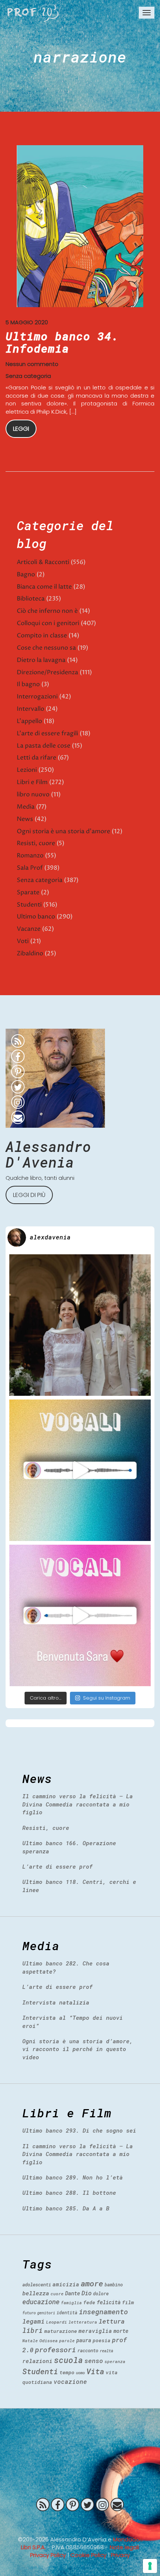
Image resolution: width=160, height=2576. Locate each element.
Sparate (28, 892)
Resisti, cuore (36, 843)
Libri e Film (32, 782)
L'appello (29, 721)
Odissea (49, 2341)
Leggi (21, 429)
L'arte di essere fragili (47, 733)
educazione (41, 2302)
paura (84, 2340)
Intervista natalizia (56, 2002)
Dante (73, 2293)
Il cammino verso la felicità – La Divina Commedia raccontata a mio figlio (78, 1804)
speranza (115, 2361)
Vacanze (29, 929)
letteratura (83, 2322)
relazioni (37, 2361)
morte (121, 2331)
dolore (101, 2293)
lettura (112, 2321)
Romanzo (30, 856)
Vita (95, 2371)
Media (26, 807)
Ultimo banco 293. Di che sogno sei (79, 2130)
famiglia (71, 2303)
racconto (88, 2350)
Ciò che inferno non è (47, 611)
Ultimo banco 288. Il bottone (69, 2193)
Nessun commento (32, 364)
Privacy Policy (48, 2555)
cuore (57, 2294)
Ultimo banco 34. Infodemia (62, 342)
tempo (67, 2372)
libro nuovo (33, 795)
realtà (106, 2351)
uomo (80, 2373)
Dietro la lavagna (41, 660)
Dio (87, 2293)
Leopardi (57, 2322)
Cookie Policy (88, 2555)
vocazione (70, 2381)
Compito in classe (42, 636)
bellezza (36, 2293)
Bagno (26, 574)
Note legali (124, 2547)
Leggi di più (29, 1195)
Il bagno (28, 684)
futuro (29, 2313)
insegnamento (103, 2312)
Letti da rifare (36, 758)
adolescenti (37, 2284)
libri (33, 2330)
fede (89, 2302)
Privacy (120, 2555)
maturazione (61, 2331)
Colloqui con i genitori (48, 623)
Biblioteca (31, 599)
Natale (30, 2341)
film (128, 2302)
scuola (68, 2360)
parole (67, 2341)
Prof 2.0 (33, 13)
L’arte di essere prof (57, 1866)
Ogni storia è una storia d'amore (63, 831)
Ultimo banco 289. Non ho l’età (73, 2177)
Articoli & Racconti (43, 562)
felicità (109, 2302)
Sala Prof (30, 868)
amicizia (66, 2284)
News (25, 819)
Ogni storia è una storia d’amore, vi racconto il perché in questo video (78, 2049)
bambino (114, 2284)
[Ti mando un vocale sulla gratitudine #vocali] (80, 1615)
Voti (23, 941)
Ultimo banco (36, 917)
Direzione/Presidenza (47, 672)
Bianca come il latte (44, 587)
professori (55, 2349)
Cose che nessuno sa (46, 648)
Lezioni (27, 770)
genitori (46, 2313)
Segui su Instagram (107, 1698)
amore (92, 2283)
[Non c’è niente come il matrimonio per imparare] (80, 1325)
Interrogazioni (37, 697)
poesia (102, 2340)
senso (94, 2361)
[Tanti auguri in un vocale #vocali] (80, 1470)
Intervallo (31, 709)
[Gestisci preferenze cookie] (150, 2566)
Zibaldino (30, 953)
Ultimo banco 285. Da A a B (66, 2208)
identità (67, 2313)
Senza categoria (28, 376)
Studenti (29, 905)
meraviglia (95, 2331)
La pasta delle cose (44, 746)
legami (33, 2321)
